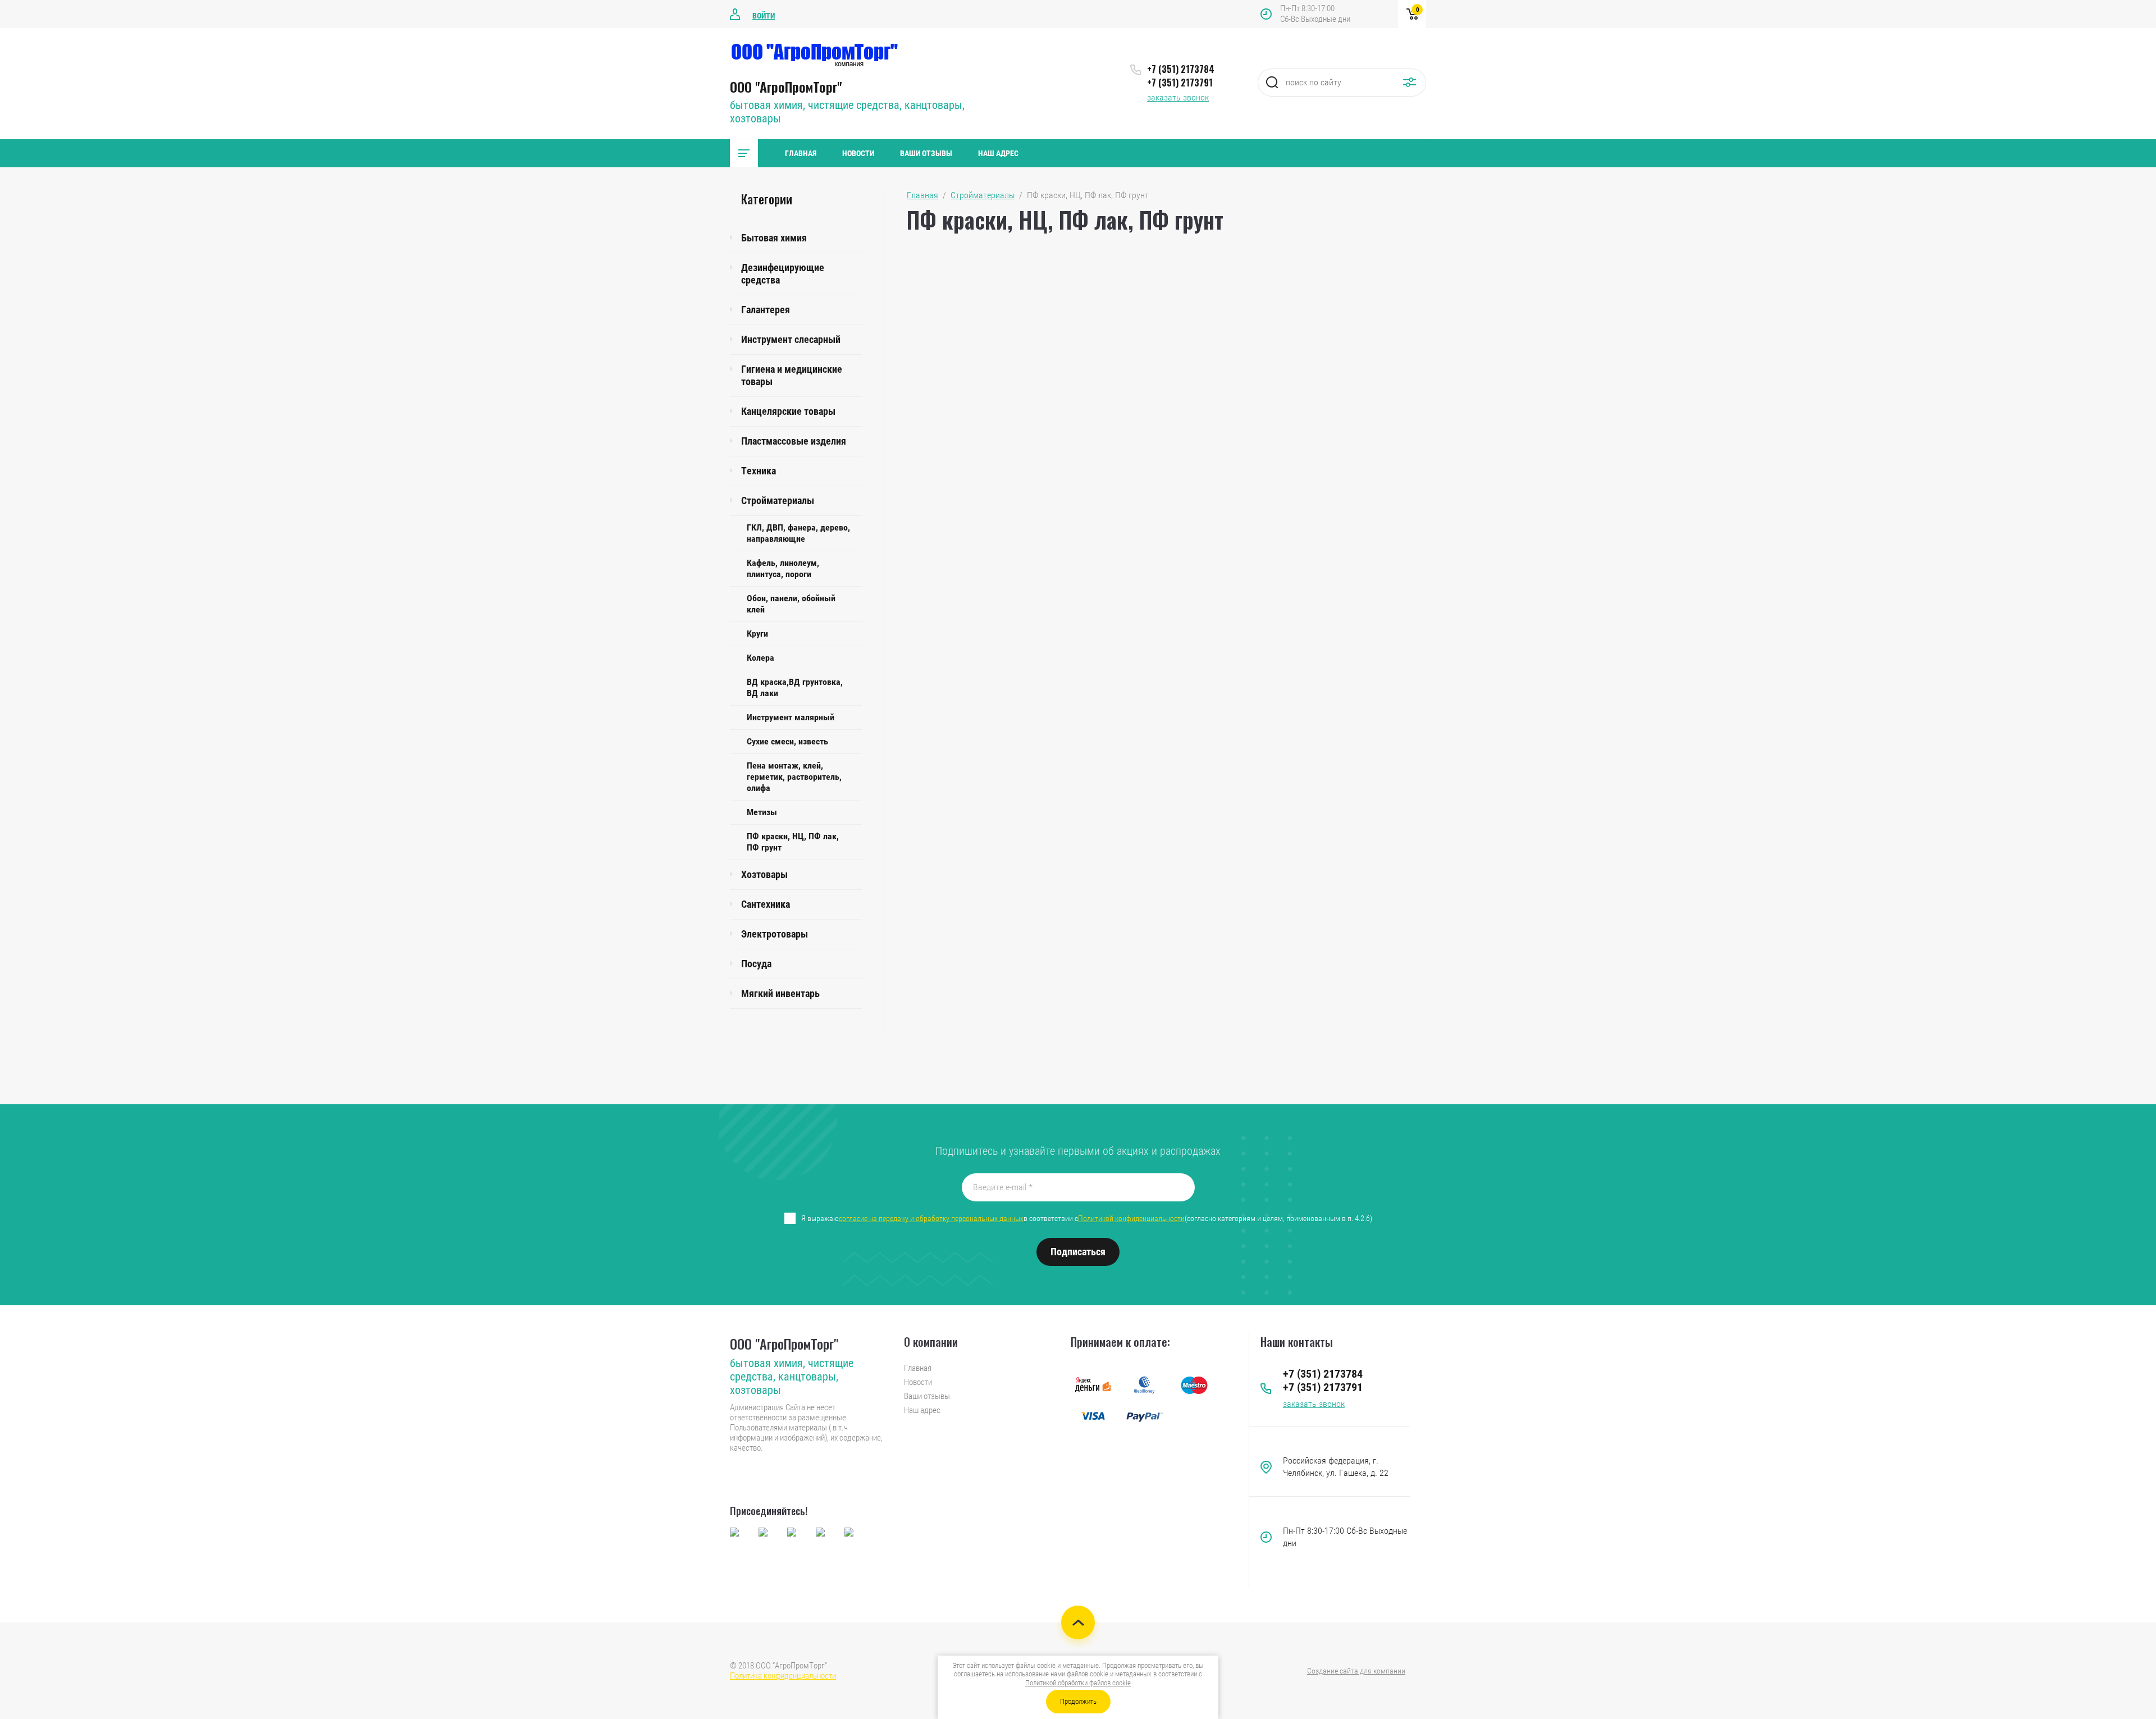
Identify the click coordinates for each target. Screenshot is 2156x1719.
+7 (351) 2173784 (1181, 69)
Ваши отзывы (926, 153)
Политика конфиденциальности (783, 1676)
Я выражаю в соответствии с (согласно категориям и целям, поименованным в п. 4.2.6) (1087, 1218)
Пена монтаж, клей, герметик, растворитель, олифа (794, 777)
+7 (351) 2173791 (1180, 83)
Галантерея (766, 310)
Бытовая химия (774, 238)
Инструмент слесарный (791, 339)
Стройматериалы (778, 500)
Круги (757, 634)
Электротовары (775, 934)
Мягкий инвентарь (780, 993)
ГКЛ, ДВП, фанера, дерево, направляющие (798, 533)
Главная (801, 153)
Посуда (756, 964)
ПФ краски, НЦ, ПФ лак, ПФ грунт (793, 842)
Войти (764, 16)
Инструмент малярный (791, 717)
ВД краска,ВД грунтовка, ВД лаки (795, 687)
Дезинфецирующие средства (783, 274)
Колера (760, 658)
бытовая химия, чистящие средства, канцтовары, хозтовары (792, 1377)
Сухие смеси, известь (787, 741)
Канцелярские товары (788, 411)
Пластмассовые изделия (794, 441)
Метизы (762, 812)
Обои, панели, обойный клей (791, 604)
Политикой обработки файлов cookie (1078, 1683)
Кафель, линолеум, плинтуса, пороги (783, 568)
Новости (858, 153)
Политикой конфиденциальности (1131, 1218)
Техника (759, 471)
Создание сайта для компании (1356, 1671)
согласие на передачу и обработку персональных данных (931, 1218)
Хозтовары (764, 874)
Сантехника (766, 904)
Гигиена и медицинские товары (792, 375)
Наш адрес (998, 153)
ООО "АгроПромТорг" (786, 86)
